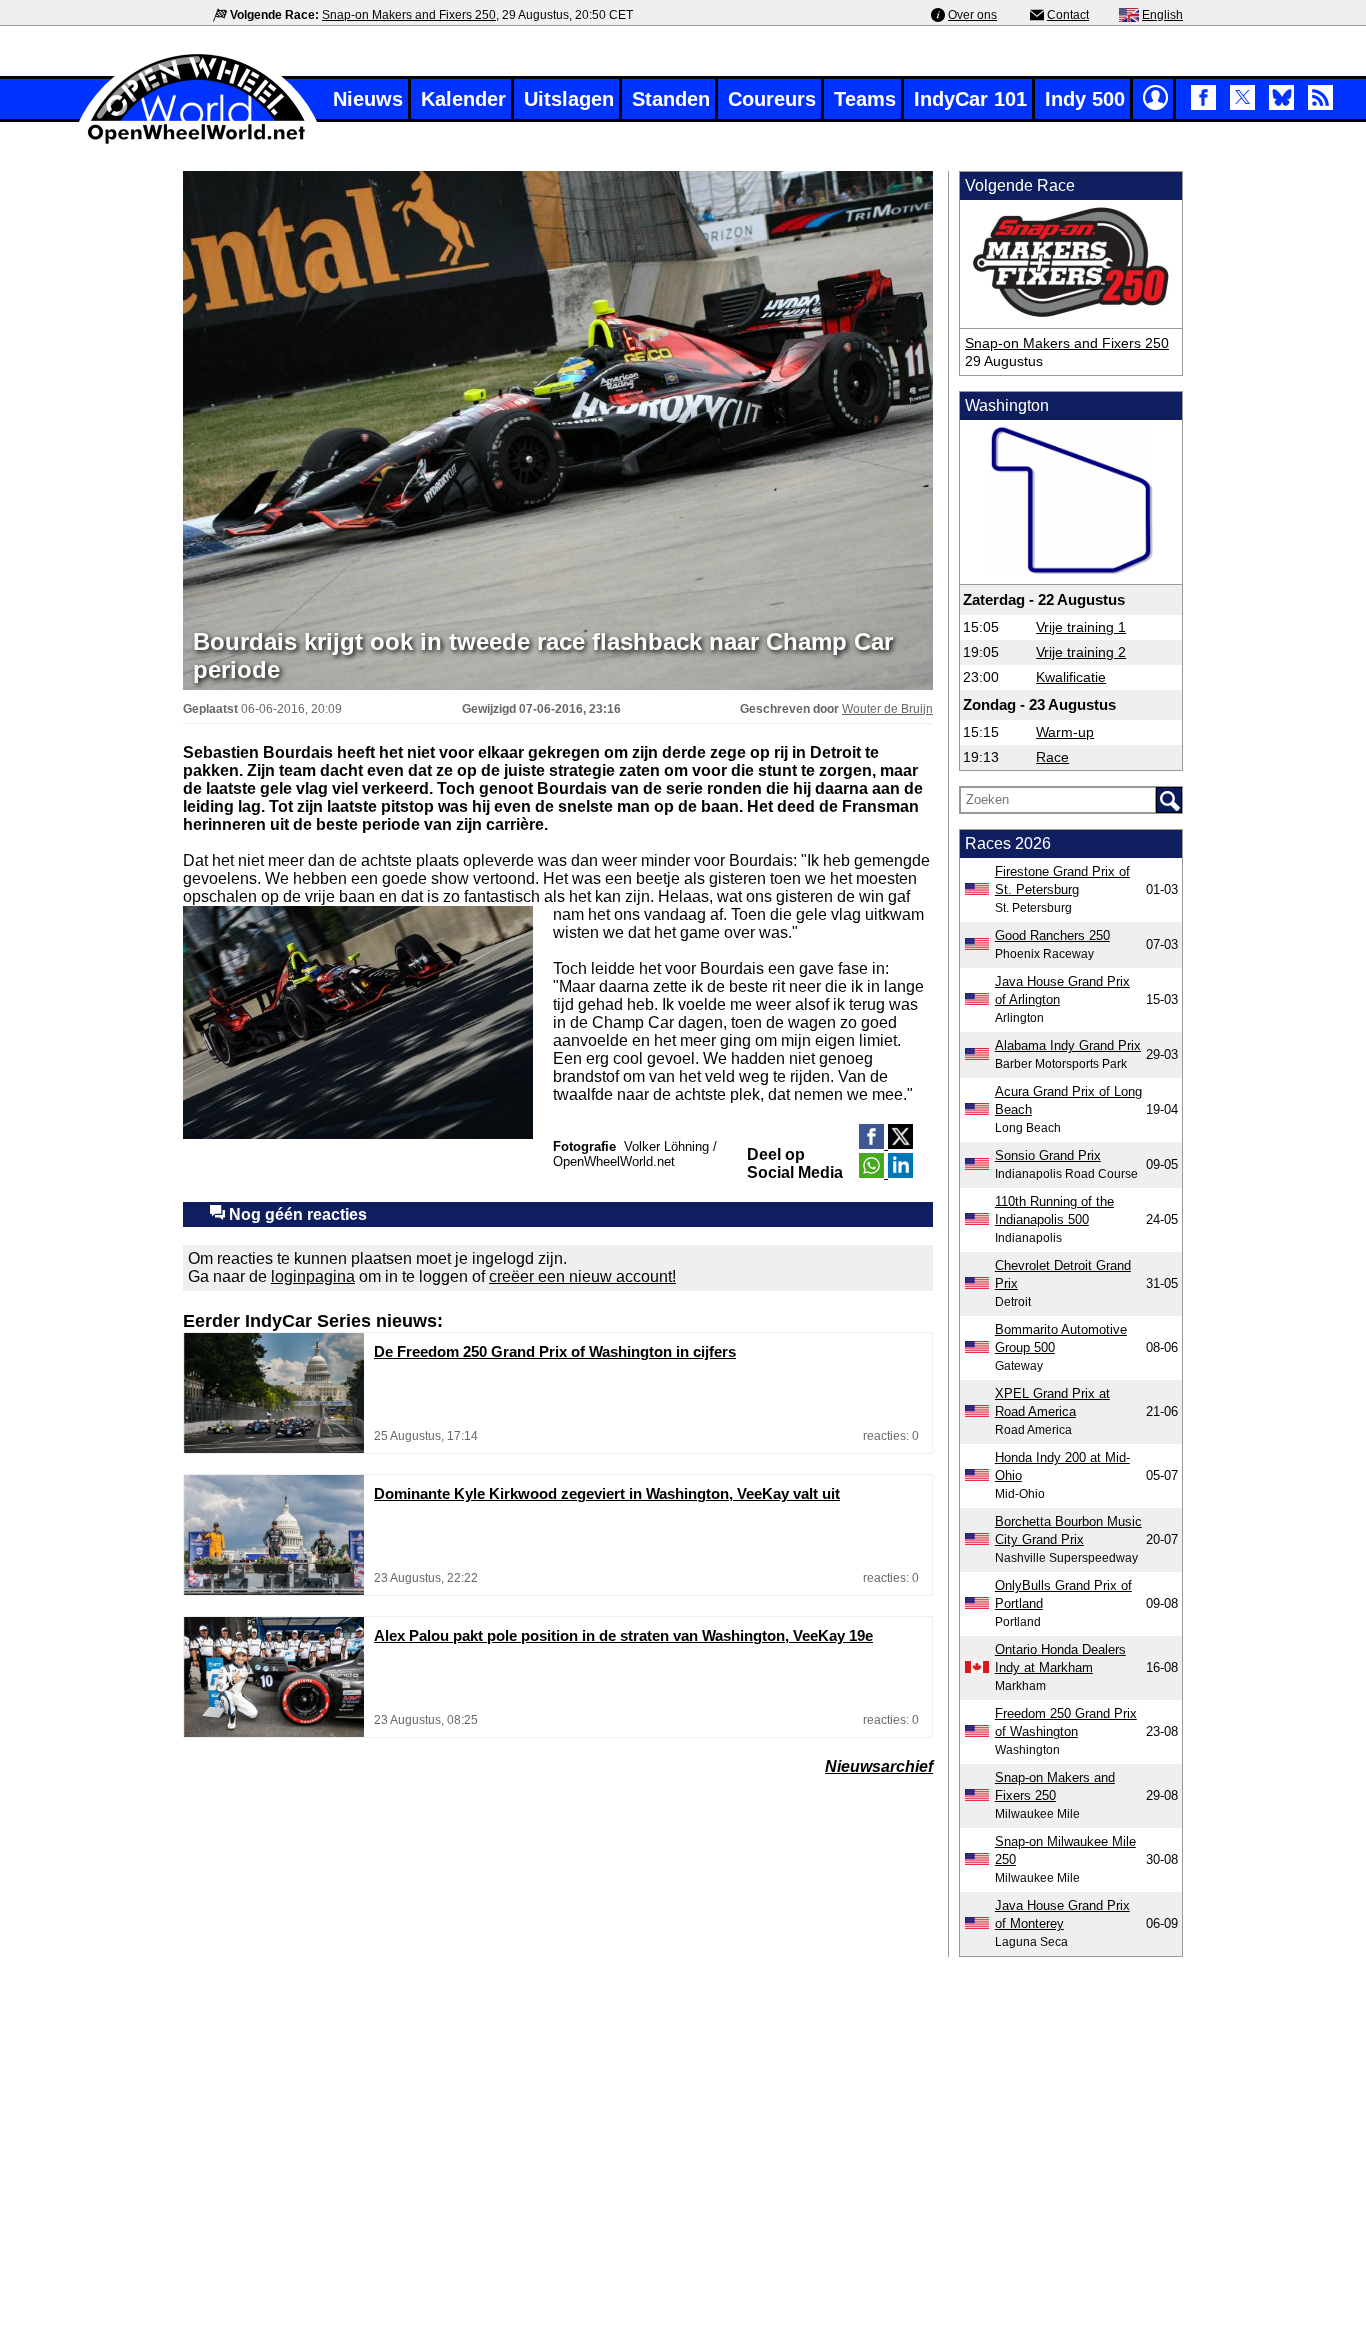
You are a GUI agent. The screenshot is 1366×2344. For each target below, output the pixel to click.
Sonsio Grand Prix (1048, 1155)
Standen (671, 99)
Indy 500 (1085, 99)
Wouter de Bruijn (887, 709)
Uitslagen (569, 99)
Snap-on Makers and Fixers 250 (409, 15)
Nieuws (368, 99)
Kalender (463, 99)
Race (1052, 757)
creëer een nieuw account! (582, 1276)
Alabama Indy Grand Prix (1068, 1045)
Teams (865, 99)
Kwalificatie (1071, 677)
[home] (198, 141)
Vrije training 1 (1081, 627)
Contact (1068, 15)
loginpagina (313, 1276)
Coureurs (772, 99)
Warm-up (1065, 732)
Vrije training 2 (1081, 652)
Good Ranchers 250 (1052, 935)
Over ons (972, 15)
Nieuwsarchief (879, 1766)
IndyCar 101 (970, 99)
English (1162, 15)
